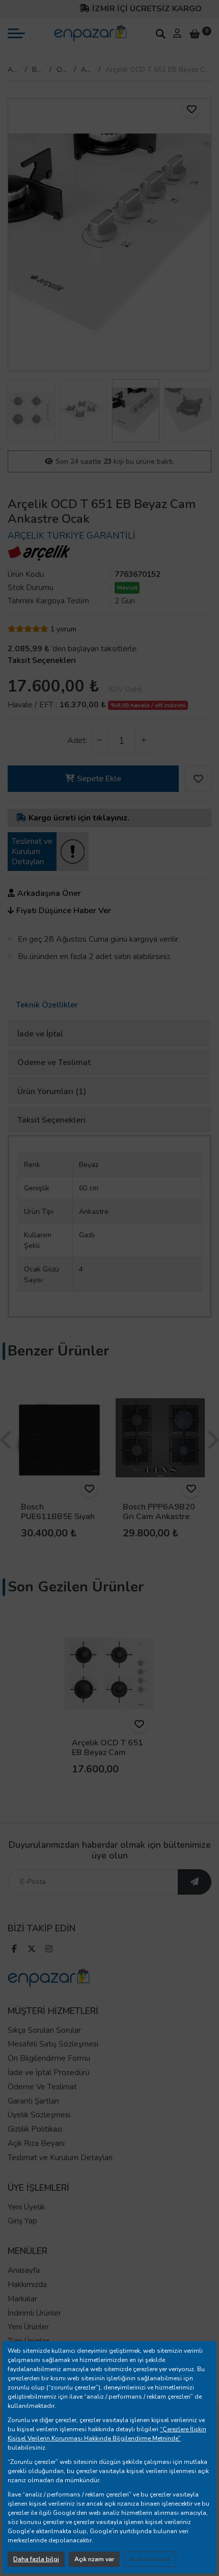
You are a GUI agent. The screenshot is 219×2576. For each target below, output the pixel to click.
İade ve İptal (40, 1034)
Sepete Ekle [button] (99, 779)
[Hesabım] (177, 33)
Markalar (22, 2299)
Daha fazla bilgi (36, 2559)
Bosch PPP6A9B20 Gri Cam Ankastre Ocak (159, 1517)
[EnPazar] (90, 33)
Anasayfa (14, 70)
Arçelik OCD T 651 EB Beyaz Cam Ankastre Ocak (107, 1752)
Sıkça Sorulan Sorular (44, 2030)
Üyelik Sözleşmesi (39, 2115)
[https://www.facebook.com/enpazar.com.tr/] (14, 1950)
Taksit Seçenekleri (42, 660)
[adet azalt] (100, 740)
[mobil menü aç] (16, 33)
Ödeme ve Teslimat (54, 1063)
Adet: (77, 740)
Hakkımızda (27, 2285)
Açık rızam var (94, 2559)
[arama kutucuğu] (160, 34)
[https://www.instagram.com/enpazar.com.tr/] (49, 1950)
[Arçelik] (39, 552)
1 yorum (63, 629)
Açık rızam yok (150, 2559)
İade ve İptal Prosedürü (49, 2073)
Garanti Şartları (33, 2101)
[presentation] (15, 235)
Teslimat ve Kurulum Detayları (60, 2158)
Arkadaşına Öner (49, 893)
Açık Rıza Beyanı (36, 2143)
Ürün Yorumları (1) (52, 1092)
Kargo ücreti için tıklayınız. (79, 818)
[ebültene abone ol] (195, 1882)
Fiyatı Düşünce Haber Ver (64, 911)
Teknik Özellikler (47, 1005)
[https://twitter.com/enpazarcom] (32, 1950)
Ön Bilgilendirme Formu (49, 2058)
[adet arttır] (144, 740)
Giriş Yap (22, 2221)
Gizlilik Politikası (35, 2129)
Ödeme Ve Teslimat (42, 2087)
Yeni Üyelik (26, 2207)
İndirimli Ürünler (34, 2313)
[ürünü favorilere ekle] (191, 110)
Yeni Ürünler (28, 2327)
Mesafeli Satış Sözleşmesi (53, 2044)
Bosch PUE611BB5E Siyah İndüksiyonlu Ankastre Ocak (58, 1522)
